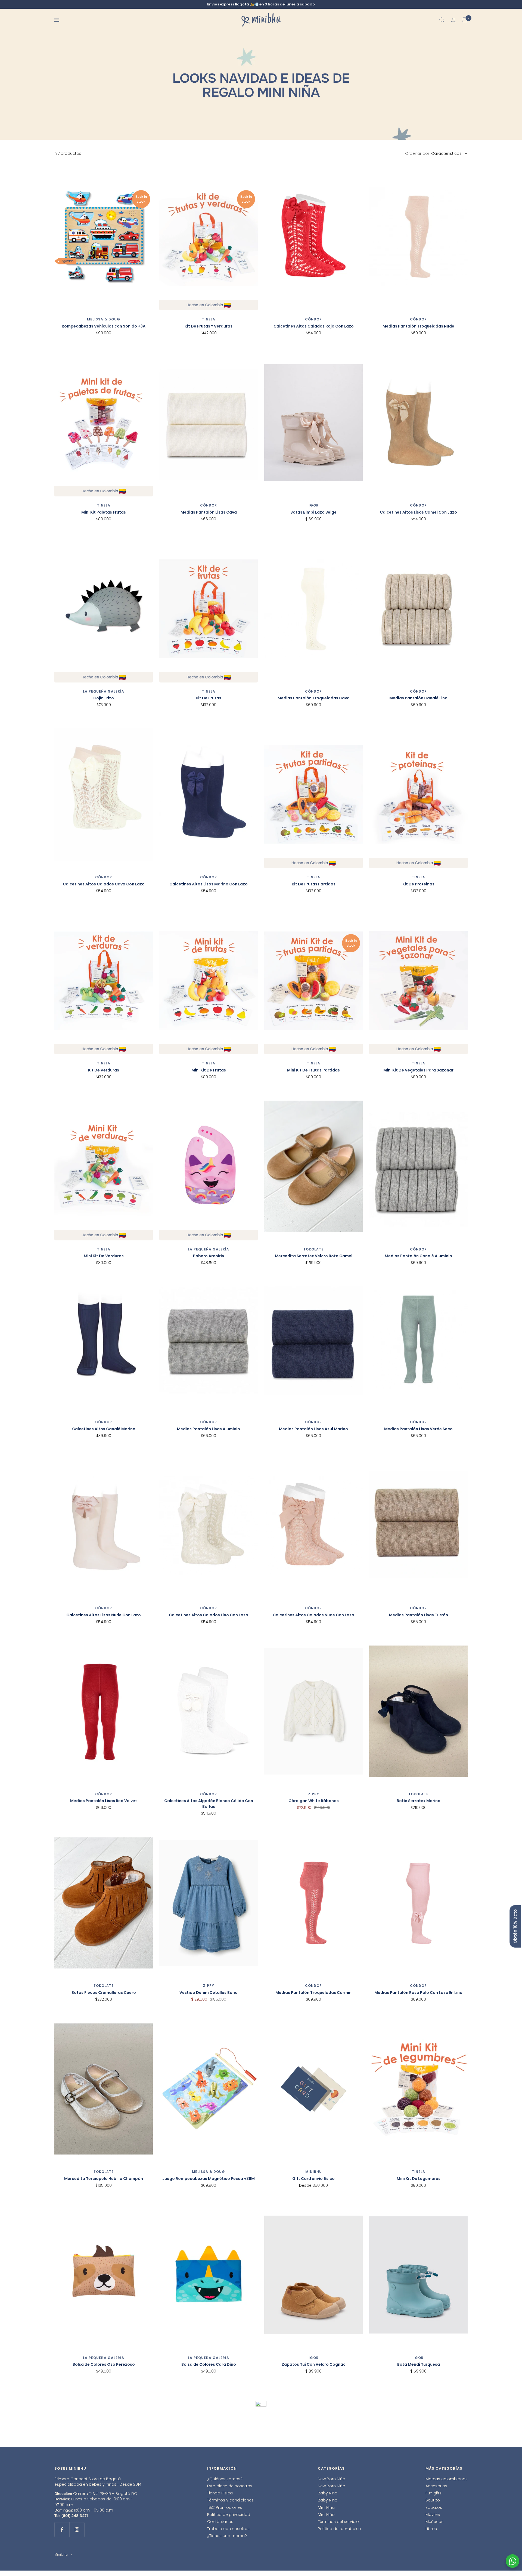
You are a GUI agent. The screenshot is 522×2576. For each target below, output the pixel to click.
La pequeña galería (104, 691)
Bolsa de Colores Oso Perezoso (104, 2364)
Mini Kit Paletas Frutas (104, 512)
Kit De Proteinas (418, 884)
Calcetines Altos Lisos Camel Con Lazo (418, 512)
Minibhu (314, 2172)
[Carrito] (465, 20)
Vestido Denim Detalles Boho (209, 1993)
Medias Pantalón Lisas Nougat (104, 2537)
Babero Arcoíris (209, 1256)
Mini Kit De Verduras (104, 1256)
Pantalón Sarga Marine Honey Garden (418, 2537)
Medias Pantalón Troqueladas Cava (314, 698)
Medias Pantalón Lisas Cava (209, 512)
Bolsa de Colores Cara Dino (209, 2364)
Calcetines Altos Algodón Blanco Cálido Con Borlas (209, 1804)
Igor (314, 505)
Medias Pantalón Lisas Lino (209, 2537)
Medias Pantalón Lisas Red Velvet (104, 1801)
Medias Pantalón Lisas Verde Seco (418, 1429)
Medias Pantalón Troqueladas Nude (418, 326)
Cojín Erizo (104, 698)
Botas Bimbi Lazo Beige (313, 512)
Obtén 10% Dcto (515, 1926)
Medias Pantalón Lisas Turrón (419, 1615)
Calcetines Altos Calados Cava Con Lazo (104, 884)
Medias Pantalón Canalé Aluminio (418, 1256)
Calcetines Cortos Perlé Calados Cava (314, 2537)
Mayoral (418, 2530)
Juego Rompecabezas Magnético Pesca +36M (209, 2179)
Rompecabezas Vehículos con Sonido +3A (104, 326)
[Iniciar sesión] (453, 20)
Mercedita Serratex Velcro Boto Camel (314, 1256)
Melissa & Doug (104, 319)
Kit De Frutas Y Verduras (209, 326)
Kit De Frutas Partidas (314, 884)
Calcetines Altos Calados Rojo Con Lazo (314, 326)
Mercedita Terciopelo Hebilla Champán (104, 2179)
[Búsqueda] (442, 20)
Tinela (209, 319)
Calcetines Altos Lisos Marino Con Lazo (209, 884)
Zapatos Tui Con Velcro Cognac (314, 2364)
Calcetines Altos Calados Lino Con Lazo (209, 1615)
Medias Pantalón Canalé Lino (418, 698)
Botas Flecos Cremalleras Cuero (104, 1993)
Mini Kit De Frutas (209, 1070)
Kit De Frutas (209, 698)
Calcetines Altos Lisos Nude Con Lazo (104, 1615)
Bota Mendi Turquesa (419, 2364)
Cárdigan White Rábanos (314, 1801)
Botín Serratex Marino (419, 1801)
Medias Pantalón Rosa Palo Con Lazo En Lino (418, 1993)
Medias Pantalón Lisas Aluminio (209, 1429)
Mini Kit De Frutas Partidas (313, 1070)
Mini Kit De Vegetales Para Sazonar (418, 1070)
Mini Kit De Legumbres (419, 2179)
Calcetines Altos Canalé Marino (104, 1429)
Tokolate (313, 1249)
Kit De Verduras (104, 1070)
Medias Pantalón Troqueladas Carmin (313, 1993)
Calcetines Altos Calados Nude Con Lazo (313, 1615)
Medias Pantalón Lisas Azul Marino (313, 1429)
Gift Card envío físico (313, 2179)
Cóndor (313, 319)
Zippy (314, 1794)
